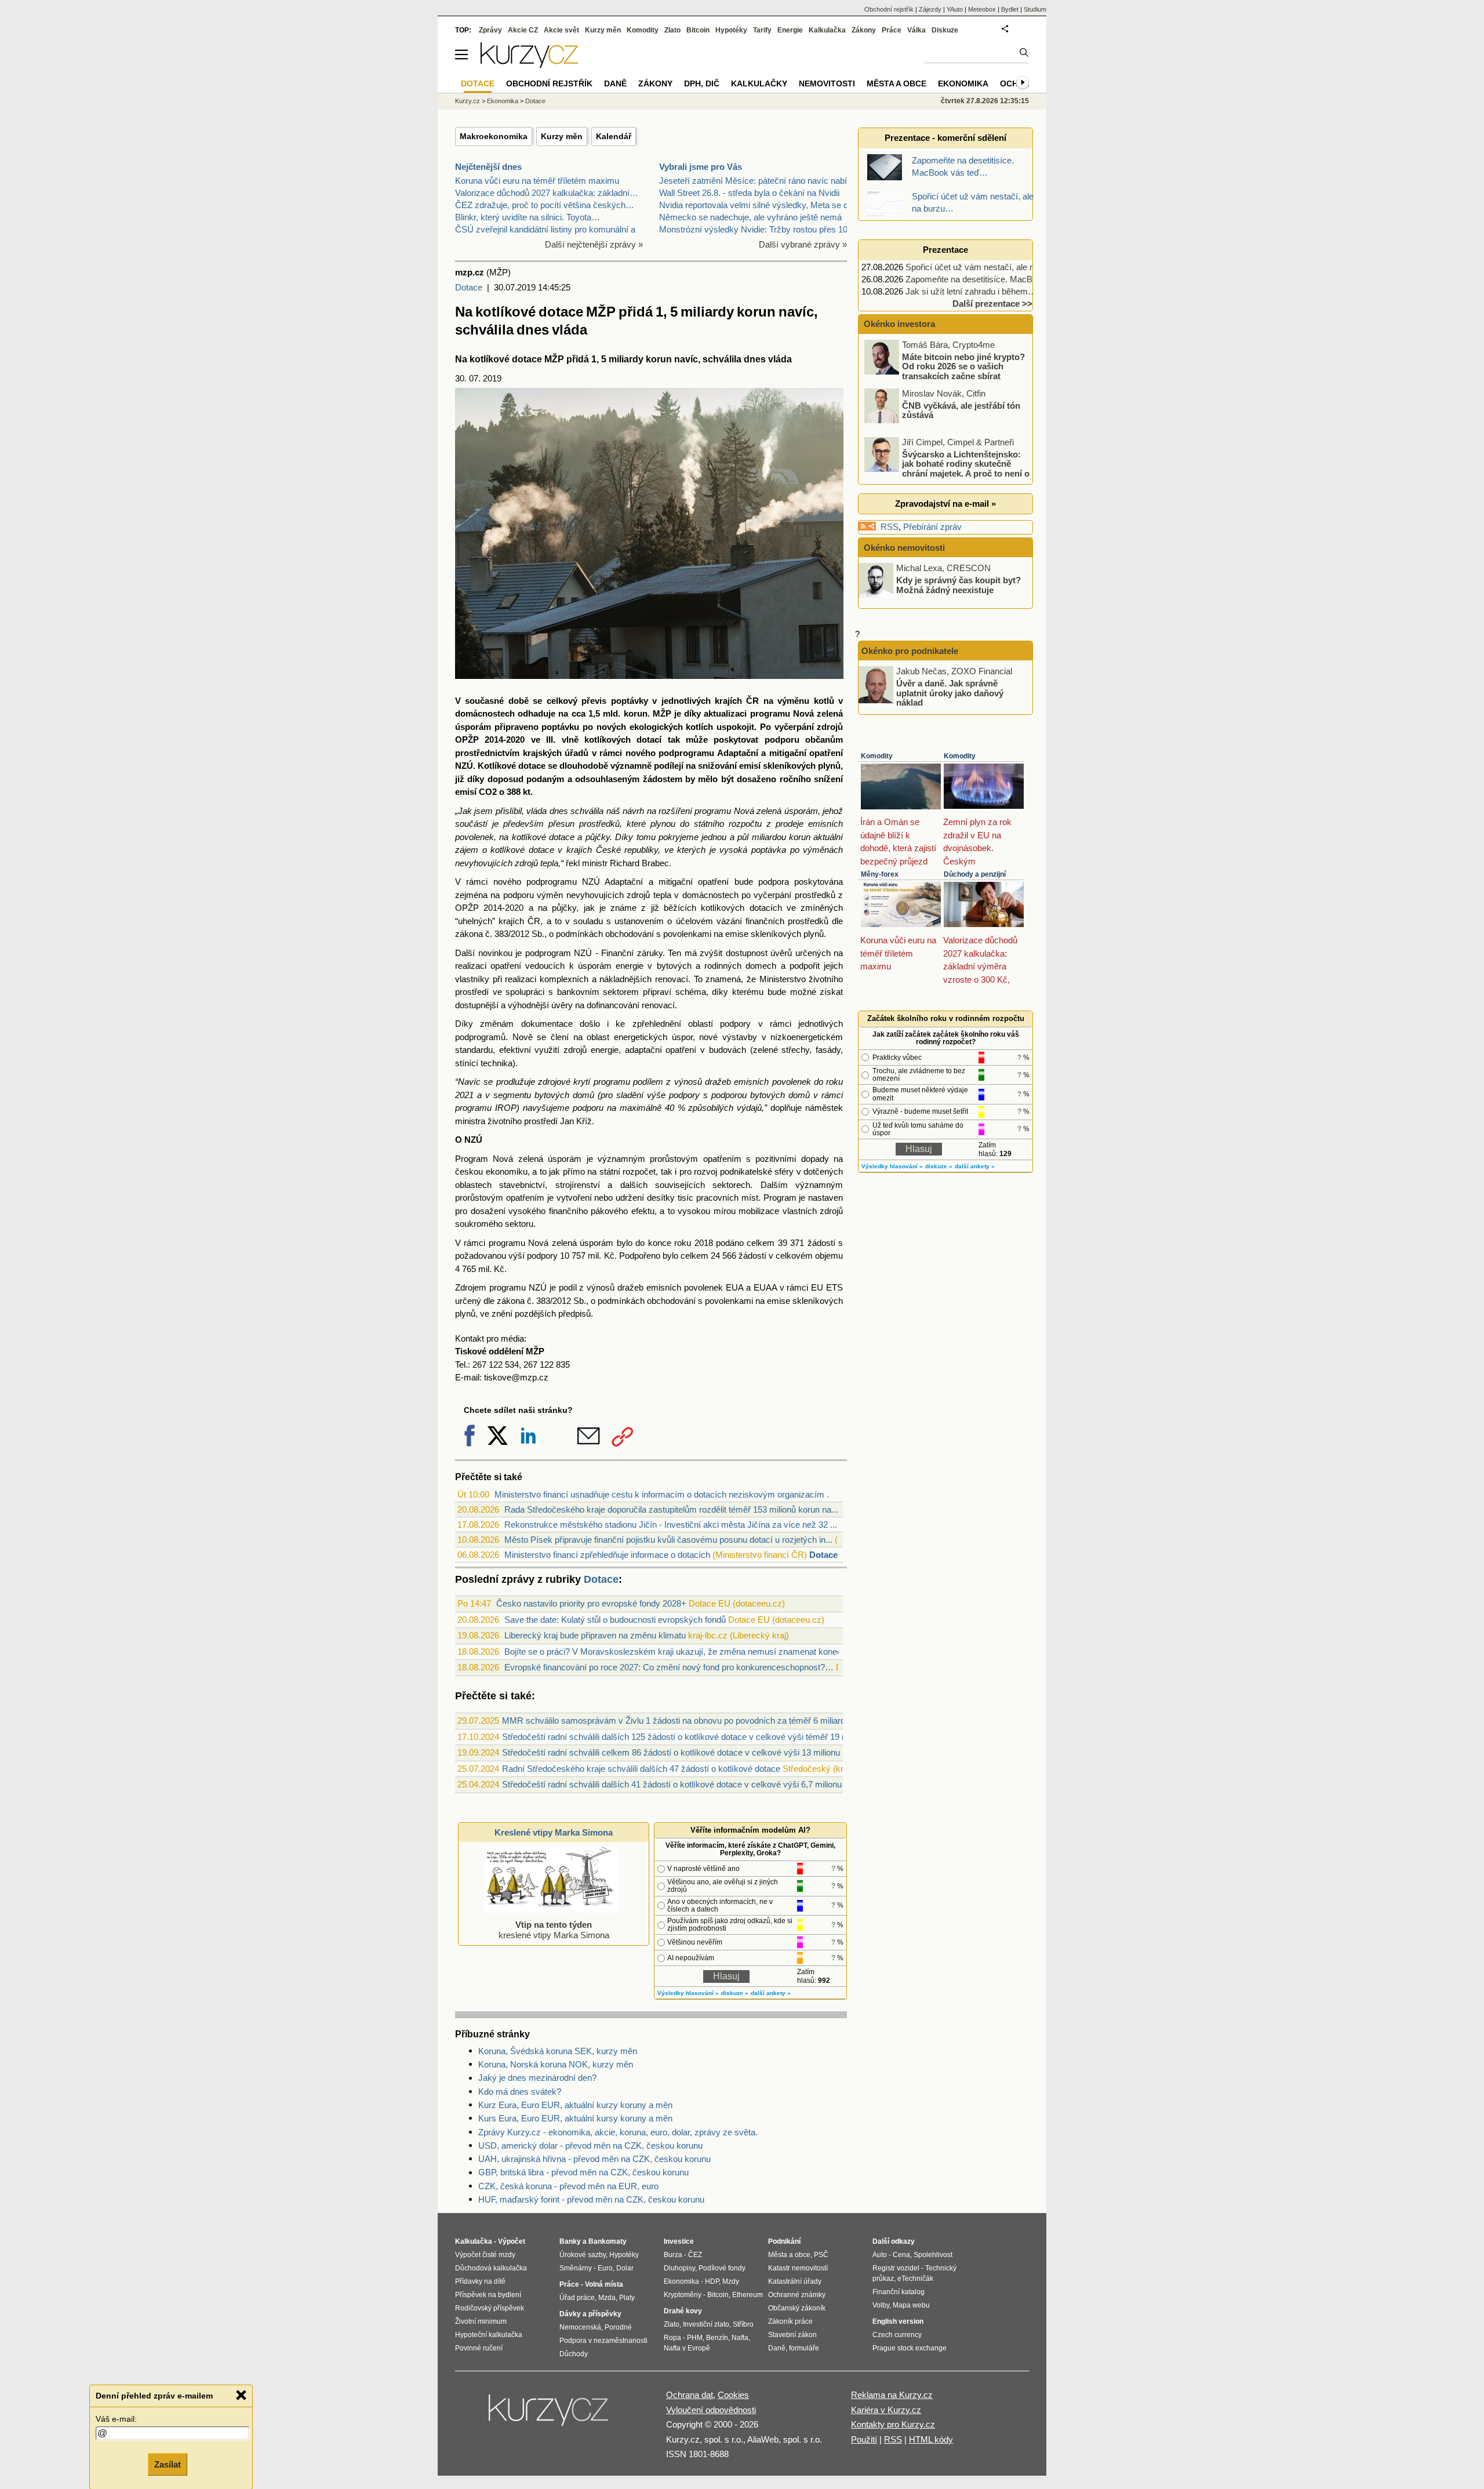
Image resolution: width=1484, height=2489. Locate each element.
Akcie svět (561, 30)
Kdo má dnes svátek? (520, 2092)
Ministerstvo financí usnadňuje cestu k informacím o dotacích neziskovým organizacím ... (664, 1494)
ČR (752, 701)
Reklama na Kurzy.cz (892, 2395)
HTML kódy (931, 2439)
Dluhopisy (679, 2268)
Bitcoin (698, 30)
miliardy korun (640, 359)
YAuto (955, 9)
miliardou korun (781, 837)
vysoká (733, 850)
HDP (712, 2281)
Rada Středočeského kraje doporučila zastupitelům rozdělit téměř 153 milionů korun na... (671, 1509)
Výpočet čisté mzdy (485, 2255)
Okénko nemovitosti (903, 548)
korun (636, 713)
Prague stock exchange (910, 2348)
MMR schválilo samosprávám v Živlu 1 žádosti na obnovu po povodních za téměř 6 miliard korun (685, 1721)
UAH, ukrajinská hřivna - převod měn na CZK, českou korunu (594, 2159)
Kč (609, 1256)
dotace (562, 837)
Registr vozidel (896, 2268)
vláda (780, 359)
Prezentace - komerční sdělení (945, 138)
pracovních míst (727, 1198)
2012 (520, 934)
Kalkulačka (827, 30)
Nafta (740, 2338)
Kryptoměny (683, 2295)
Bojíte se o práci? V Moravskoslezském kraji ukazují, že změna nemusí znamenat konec (673, 1652)
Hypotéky (731, 30)
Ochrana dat (690, 2395)
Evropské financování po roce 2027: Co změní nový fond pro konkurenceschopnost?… (669, 1667)
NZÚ (464, 766)
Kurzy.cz (468, 101)
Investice (679, 2241)
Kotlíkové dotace (512, 766)
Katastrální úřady (795, 2281)
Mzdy (731, 2281)
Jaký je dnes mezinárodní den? (537, 2078)
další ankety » (771, 1993)
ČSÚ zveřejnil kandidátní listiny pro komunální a (545, 229)
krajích (728, 701)
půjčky (598, 837)
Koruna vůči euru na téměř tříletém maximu (537, 181)
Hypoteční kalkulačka (489, 2335)
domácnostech (485, 713)
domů (583, 1095)
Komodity (877, 756)
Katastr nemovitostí (798, 2268)
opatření (826, 753)
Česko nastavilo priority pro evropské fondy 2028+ (591, 1603)
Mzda (607, 2298)
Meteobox (982, 9)
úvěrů (781, 953)
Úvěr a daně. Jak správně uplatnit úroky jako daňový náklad (950, 693)
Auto (880, 2255)
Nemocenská (580, 2327)
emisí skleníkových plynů (790, 766)
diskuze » (735, 1993)
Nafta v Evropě (687, 2348)
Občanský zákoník (797, 2308)
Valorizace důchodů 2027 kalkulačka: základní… (547, 193)
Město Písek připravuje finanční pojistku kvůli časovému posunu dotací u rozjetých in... (668, 1540)
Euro (605, 2268)
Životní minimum (481, 2321)
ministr (595, 863)
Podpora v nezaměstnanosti (603, 2341)
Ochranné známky (797, 2295)
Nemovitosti (827, 83)
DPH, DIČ (702, 83)
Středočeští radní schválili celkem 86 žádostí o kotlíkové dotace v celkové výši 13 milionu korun (683, 1752)
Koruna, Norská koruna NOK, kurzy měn (556, 2064)
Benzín (717, 2338)
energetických (641, 1037)
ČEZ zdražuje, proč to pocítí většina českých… (545, 205)
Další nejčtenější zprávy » (594, 244)
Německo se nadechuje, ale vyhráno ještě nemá (750, 217)
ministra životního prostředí (506, 1121)
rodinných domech (740, 966)
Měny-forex (880, 874)
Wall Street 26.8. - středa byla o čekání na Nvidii (749, 193)
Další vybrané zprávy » (803, 244)
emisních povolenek (772, 1082)
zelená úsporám (550, 1159)
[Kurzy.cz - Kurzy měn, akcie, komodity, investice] (529, 65)
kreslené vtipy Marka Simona (554, 1930)
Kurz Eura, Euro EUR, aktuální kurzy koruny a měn (575, 2105)
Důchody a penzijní (975, 874)
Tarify (762, 30)
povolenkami (687, 934)
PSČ (821, 2255)
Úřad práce (577, 2298)
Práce (892, 30)
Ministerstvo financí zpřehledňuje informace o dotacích (607, 1555)
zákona (469, 934)
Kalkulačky (759, 83)
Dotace (469, 287)
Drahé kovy (683, 2311)
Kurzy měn (562, 136)
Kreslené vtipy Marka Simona (554, 1832)
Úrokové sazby (583, 2255)
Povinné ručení (479, 2348)
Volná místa (604, 2284)
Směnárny (576, 2268)
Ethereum (748, 2295)
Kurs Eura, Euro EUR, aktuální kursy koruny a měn (575, 2118)
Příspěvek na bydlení (488, 2295)
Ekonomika (503, 101)
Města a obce (896, 83)
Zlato (672, 30)
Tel (460, 1365)
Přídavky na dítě (480, 2281)
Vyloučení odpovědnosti (711, 2410)
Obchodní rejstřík (889, 9)
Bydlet (1010, 9)
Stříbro (743, 2324)
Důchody (574, 2354)
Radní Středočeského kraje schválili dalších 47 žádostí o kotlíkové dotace (641, 1769)
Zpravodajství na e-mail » (945, 504)
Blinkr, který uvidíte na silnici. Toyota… (528, 217)
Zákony (864, 30)
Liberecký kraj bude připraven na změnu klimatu (595, 1635)
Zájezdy (930, 9)
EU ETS (827, 1287)
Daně (615, 83)
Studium (1035, 9)
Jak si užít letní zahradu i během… (971, 291)
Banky (570, 2241)
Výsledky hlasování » (688, 1993)
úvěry (562, 1005)
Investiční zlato (706, 2324)
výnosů (688, 1082)
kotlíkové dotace (506, 359)
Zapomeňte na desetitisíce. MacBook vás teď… (996, 279)
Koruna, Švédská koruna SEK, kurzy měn (558, 2051)
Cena (901, 2255)
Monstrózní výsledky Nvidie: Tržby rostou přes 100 (756, 229)
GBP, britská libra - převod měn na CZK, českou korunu (583, 2172)
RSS (890, 527)
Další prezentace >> (992, 304)
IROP (506, 1108)
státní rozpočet (628, 1171)
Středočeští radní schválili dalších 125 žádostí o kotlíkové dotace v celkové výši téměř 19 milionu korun (697, 1737)
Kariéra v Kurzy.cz (886, 2410)
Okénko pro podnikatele (910, 651)
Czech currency (897, 2335)
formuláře (804, 2348)
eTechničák (915, 2279)
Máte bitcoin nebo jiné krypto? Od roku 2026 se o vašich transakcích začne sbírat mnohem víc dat (945, 371)
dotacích (766, 908)
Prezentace (945, 250)
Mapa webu (911, 2305)
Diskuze (945, 30)
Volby (881, 2305)
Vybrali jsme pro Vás (701, 167)
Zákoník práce (790, 2321)
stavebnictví (522, 1185)
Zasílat (168, 2464)
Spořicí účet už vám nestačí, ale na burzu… (988, 267)
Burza (673, 2255)
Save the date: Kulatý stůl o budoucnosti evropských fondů (615, 1620)
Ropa (672, 2338)
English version (898, 2321)
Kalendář (614, 136)
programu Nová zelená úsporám (756, 811)
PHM (695, 2338)
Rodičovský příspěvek (490, 2308)
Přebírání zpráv (932, 527)
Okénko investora (898, 324)
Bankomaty (608, 2241)
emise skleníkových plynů (774, 934)
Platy (627, 2298)
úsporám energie (611, 966)
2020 (515, 740)
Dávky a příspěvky (590, 2314)
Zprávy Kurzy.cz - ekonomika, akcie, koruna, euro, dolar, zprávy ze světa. (618, 2132)
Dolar (625, 2268)
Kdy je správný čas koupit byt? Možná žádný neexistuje (959, 585)
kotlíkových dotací (623, 740)
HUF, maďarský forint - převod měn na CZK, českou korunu (591, 2199)
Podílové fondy (722, 2268)
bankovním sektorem (598, 992)
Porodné (618, 2327)
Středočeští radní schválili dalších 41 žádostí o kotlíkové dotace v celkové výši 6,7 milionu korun (684, 1784)
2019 (492, 378)
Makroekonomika (494, 136)
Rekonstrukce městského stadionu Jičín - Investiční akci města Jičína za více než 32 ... (671, 1525)
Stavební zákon (792, 2335)
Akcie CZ (523, 30)
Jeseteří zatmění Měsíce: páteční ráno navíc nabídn (758, 181)
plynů (465, 1313)
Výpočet (512, 2241)
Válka (916, 30)
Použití (864, 2439)
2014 (494, 740)
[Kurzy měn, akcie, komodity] (550, 2415)
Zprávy (490, 30)
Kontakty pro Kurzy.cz (893, 2424)
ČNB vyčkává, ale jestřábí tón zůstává (961, 410)
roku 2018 (693, 1243)
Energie (790, 30)
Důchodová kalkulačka (491, 2268)
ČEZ (695, 2255)
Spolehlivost (933, 2255)
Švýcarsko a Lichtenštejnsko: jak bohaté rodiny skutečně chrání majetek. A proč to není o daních (948, 468)
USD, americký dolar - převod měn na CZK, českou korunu (590, 2145)
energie (605, 1050)
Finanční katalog (899, 2292)
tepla (549, 863)
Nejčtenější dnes (488, 167)
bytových (674, 966)
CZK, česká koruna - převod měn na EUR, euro (568, 2186)
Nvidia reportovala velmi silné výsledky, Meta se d (754, 205)
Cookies (733, 2395)
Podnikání (784, 2241)
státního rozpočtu (728, 824)
